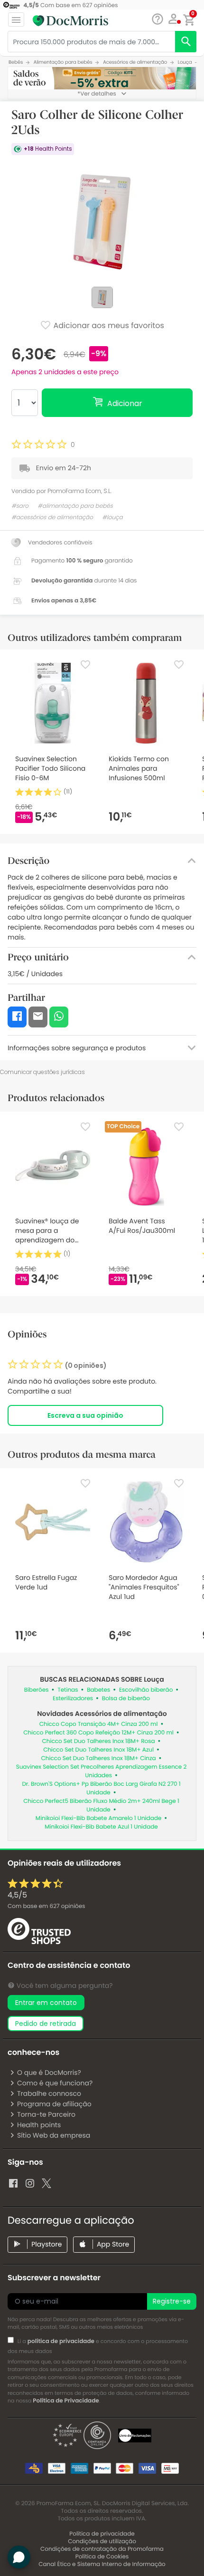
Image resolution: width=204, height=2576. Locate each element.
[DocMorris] (70, 20)
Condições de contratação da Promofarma (102, 2549)
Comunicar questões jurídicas (42, 1072)
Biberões (37, 1690)
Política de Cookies (102, 2557)
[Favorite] (85, 665)
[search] (186, 42)
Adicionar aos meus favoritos (108, 325)
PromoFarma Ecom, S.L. (79, 491)
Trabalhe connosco (49, 2093)
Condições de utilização (102, 2542)
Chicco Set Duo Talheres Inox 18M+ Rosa (99, 1741)
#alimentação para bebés (75, 506)
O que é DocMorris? (49, 2072)
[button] (173, 19)
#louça (112, 518)
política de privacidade (61, 2341)
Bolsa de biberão (126, 1699)
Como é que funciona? (55, 2083)
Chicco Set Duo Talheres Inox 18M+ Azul (98, 1750)
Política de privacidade (102, 2534)
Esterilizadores (73, 1699)
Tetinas (68, 1690)
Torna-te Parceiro (46, 2114)
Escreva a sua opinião (85, 1415)
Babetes (98, 1690)
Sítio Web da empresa (54, 2135)
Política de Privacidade (66, 2401)
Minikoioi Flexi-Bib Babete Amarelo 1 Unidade (99, 1818)
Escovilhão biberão (146, 1690)
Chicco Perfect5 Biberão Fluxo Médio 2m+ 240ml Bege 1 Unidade (101, 1806)
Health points (39, 2125)
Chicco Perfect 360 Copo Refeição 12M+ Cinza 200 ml (98, 1733)
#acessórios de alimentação (52, 518)
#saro (20, 506)
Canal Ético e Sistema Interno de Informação (102, 2564)
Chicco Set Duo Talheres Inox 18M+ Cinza (99, 1758)
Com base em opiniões (46, 1906)
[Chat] (157, 19)
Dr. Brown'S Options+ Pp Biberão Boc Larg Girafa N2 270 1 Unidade (101, 1788)
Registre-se (172, 2301)
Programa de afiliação (54, 2104)
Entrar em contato (46, 2003)
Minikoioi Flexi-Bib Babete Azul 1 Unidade (101, 1827)
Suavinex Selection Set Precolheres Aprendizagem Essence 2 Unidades (102, 1771)
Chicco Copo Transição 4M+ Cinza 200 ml (99, 1724)
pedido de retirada (46, 2024)
